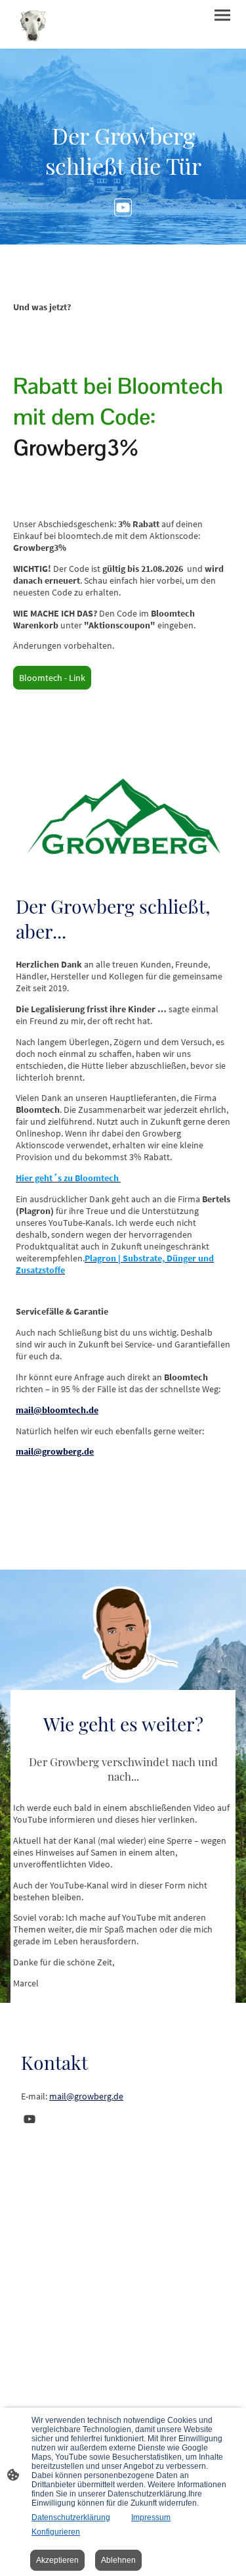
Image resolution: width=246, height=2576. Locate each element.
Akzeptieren (57, 2560)
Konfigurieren (56, 2532)
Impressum (151, 2517)
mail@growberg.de (86, 2096)
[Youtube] (123, 207)
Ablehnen (118, 2560)
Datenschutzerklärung (71, 2517)
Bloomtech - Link (52, 678)
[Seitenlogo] (33, 24)
